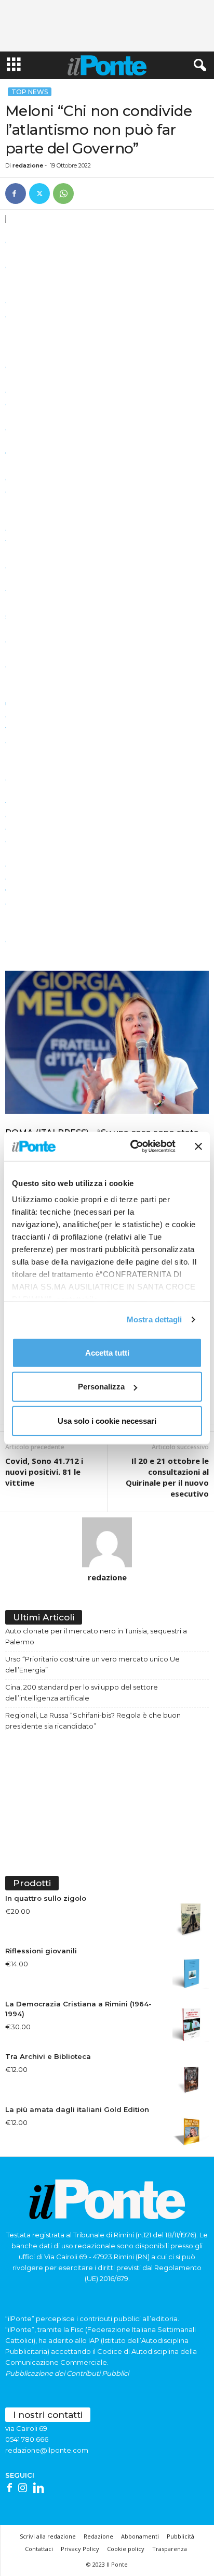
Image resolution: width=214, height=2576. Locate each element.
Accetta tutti (107, 1352)
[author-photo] (107, 1542)
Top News (30, 92)
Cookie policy (126, 2549)
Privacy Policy (80, 2549)
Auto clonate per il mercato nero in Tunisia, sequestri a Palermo (96, 1636)
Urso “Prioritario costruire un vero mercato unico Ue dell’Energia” (92, 1664)
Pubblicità (180, 2536)
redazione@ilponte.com (47, 2450)
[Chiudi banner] (198, 1147)
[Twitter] (39, 194)
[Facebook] (16, 194)
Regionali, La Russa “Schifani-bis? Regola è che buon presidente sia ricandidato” (93, 1721)
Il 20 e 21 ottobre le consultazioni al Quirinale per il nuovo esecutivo (167, 1477)
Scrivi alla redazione (48, 2536)
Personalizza (101, 1387)
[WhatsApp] (63, 194)
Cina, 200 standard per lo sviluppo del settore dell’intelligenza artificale (82, 1692)
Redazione (98, 2536)
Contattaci (39, 2549)
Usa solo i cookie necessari (107, 1420)
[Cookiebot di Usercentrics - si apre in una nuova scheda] (132, 1147)
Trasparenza (170, 2549)
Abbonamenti (140, 2536)
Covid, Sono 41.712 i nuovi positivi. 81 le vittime (44, 1472)
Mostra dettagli (155, 1319)
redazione (28, 165)
